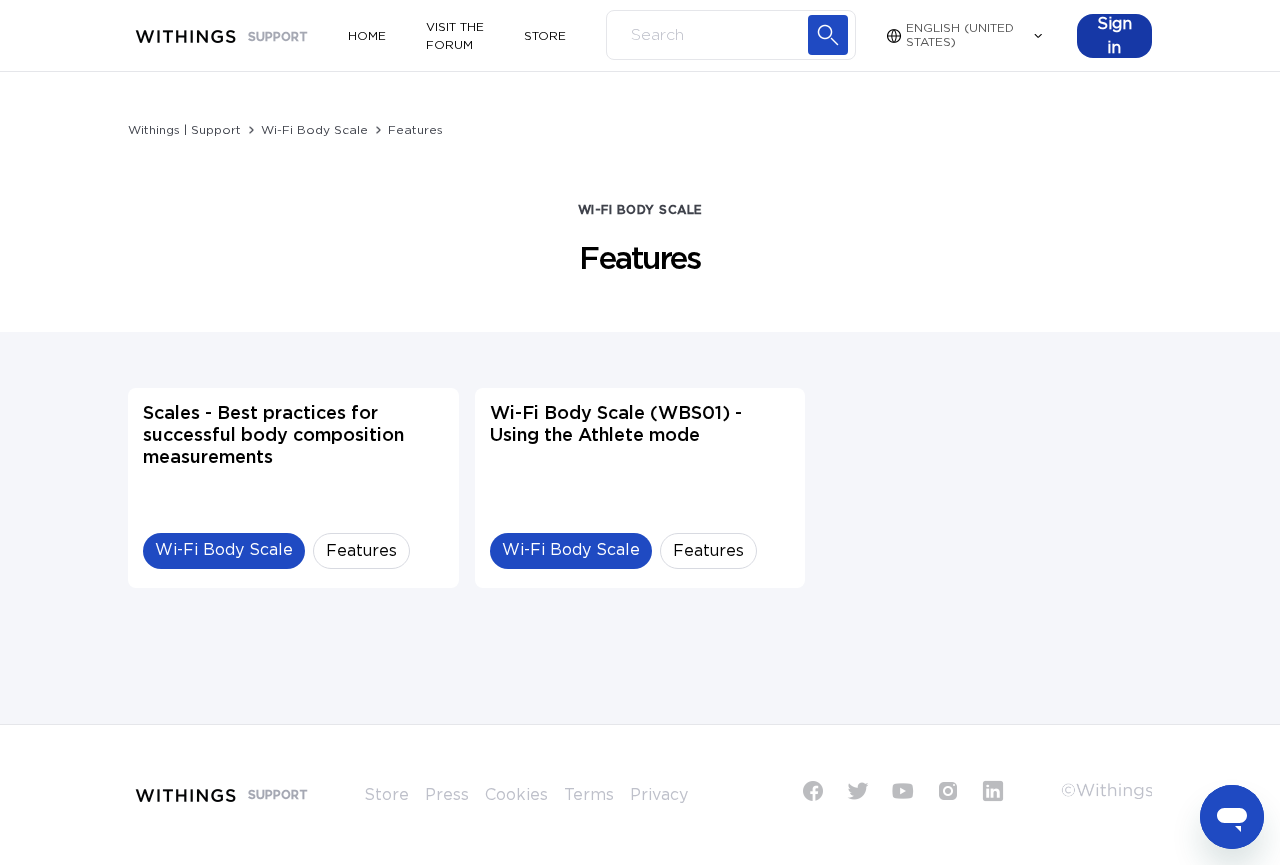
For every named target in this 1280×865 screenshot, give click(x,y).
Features (415, 130)
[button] (1114, 36)
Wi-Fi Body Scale (314, 130)
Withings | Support (184, 130)
